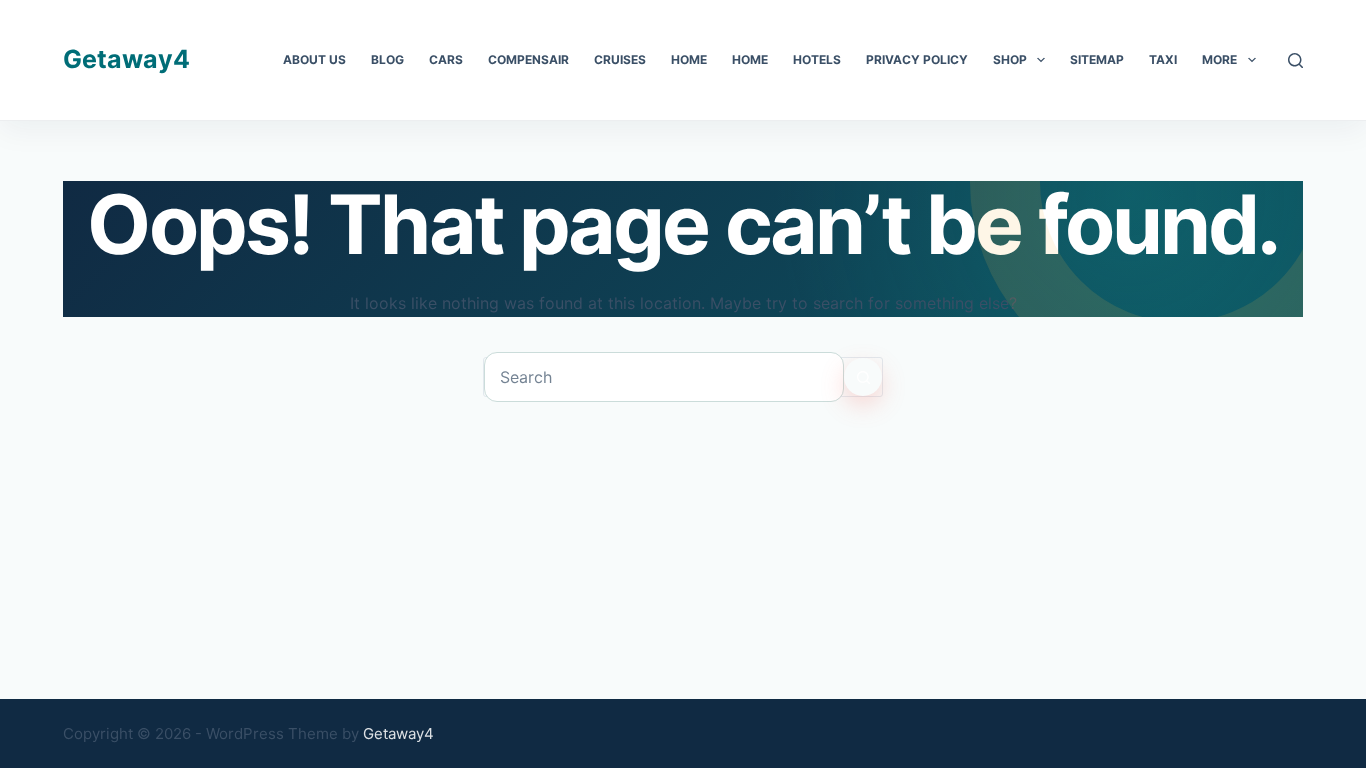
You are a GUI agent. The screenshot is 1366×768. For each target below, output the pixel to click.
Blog (387, 59)
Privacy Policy (917, 59)
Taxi (1163, 59)
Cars (446, 59)
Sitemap (1097, 59)
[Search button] (863, 377)
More (1219, 59)
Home (689, 59)
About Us (314, 59)
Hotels (817, 59)
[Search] (1295, 60)
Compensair (528, 59)
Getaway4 (126, 59)
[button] (1041, 60)
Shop (1010, 59)
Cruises (620, 59)
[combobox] (664, 377)
